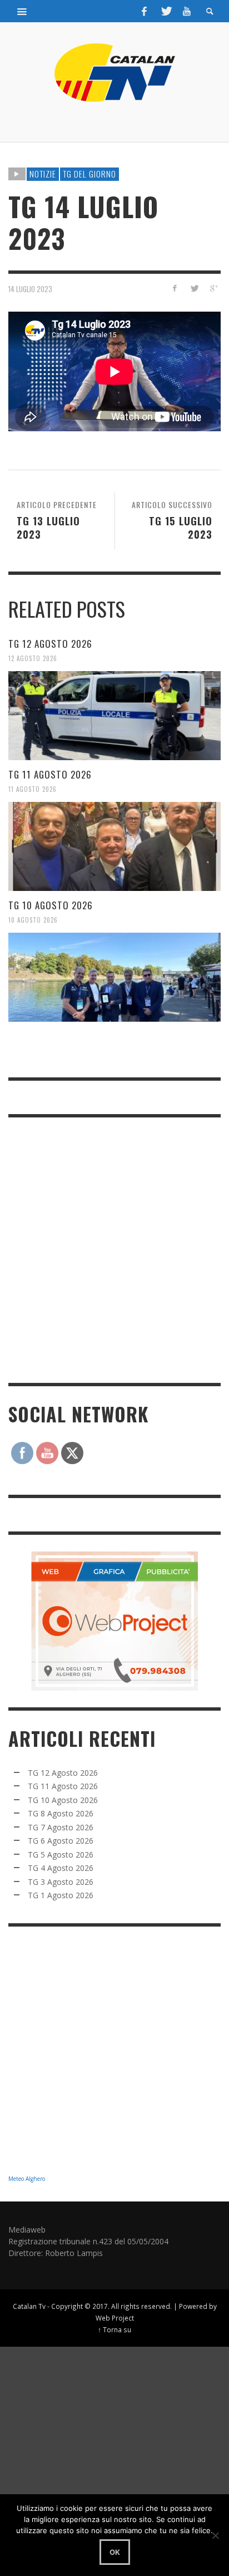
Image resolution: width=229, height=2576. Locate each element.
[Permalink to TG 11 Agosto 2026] (114, 846)
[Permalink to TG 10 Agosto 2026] (114, 977)
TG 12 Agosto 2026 (50, 644)
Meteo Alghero (27, 2179)
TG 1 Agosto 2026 (61, 1895)
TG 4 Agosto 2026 (61, 1868)
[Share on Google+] (213, 288)
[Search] (22, 11)
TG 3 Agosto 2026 (61, 1882)
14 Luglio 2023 (30, 289)
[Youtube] (187, 11)
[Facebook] (145, 11)
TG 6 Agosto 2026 (61, 1841)
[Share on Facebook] (175, 288)
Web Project (115, 2318)
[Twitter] (166, 11)
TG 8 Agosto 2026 (61, 1813)
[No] (215, 2535)
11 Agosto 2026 (33, 789)
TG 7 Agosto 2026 (61, 1827)
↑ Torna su (114, 2329)
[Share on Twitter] (194, 288)
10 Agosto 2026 (33, 920)
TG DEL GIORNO (89, 174)
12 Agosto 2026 (33, 658)
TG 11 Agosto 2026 (50, 774)
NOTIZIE (43, 174)
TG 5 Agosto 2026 (61, 1855)
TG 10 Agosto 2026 (51, 905)
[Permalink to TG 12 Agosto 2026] (114, 716)
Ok (115, 2552)
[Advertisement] (114, 1249)
